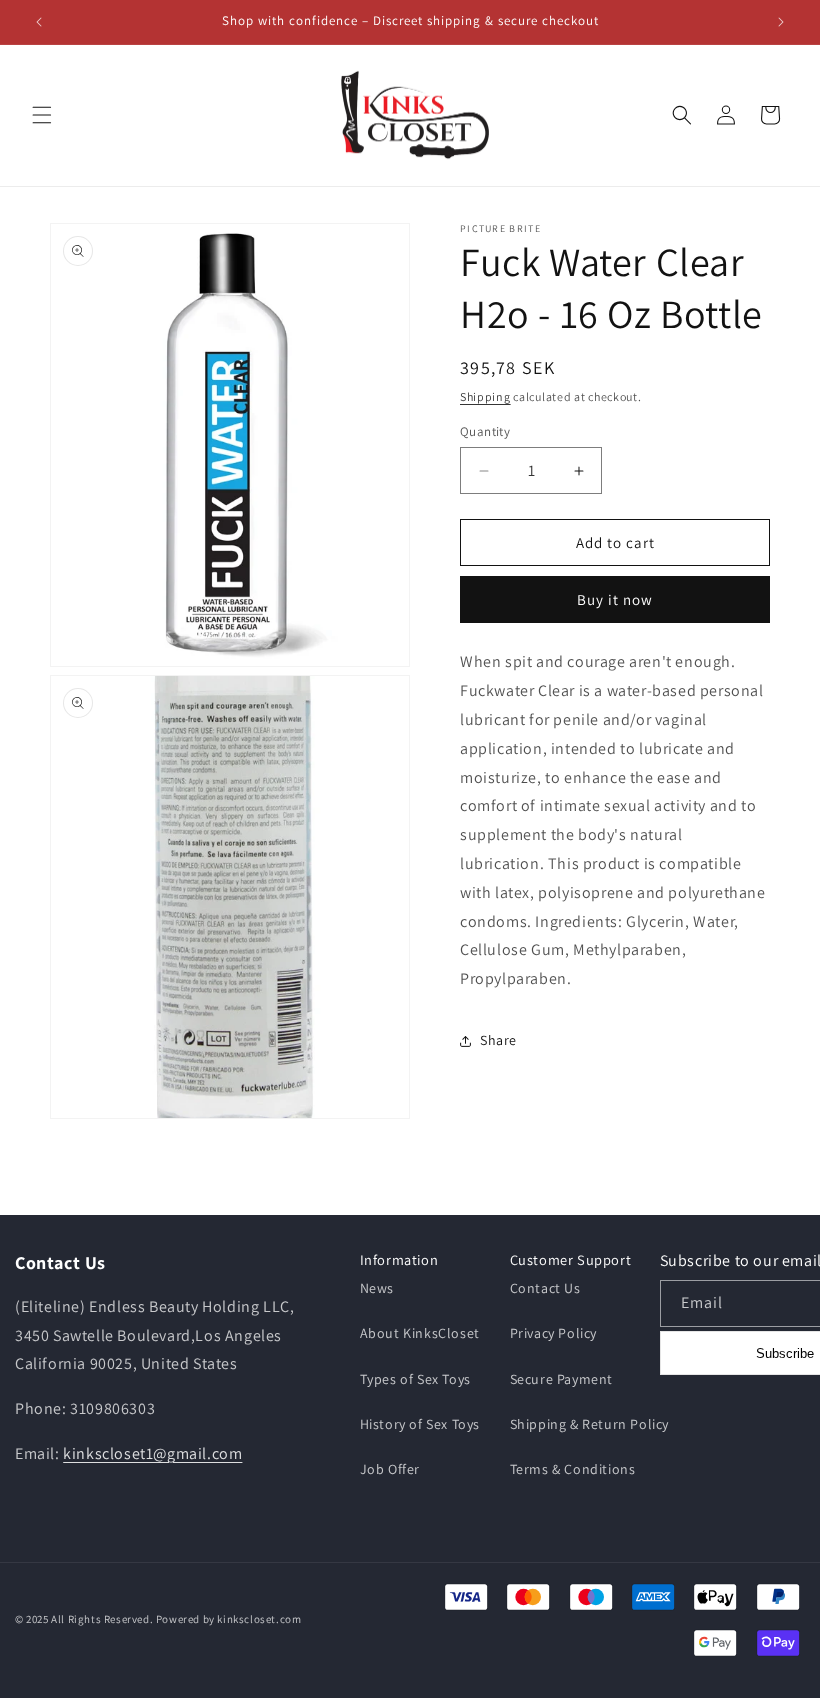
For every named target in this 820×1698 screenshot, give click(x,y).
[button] (42, 115)
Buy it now (615, 599)
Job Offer (390, 1469)
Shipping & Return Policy (589, 1424)
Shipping (485, 396)
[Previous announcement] (39, 22)
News (377, 1288)
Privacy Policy (553, 1333)
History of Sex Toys (420, 1424)
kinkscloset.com (259, 1619)
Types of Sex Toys (415, 1379)
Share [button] (498, 1040)
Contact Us (545, 1288)
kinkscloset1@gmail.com (152, 1453)
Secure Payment (561, 1379)
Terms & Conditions (573, 1469)
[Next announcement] (781, 22)
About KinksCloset (420, 1333)
